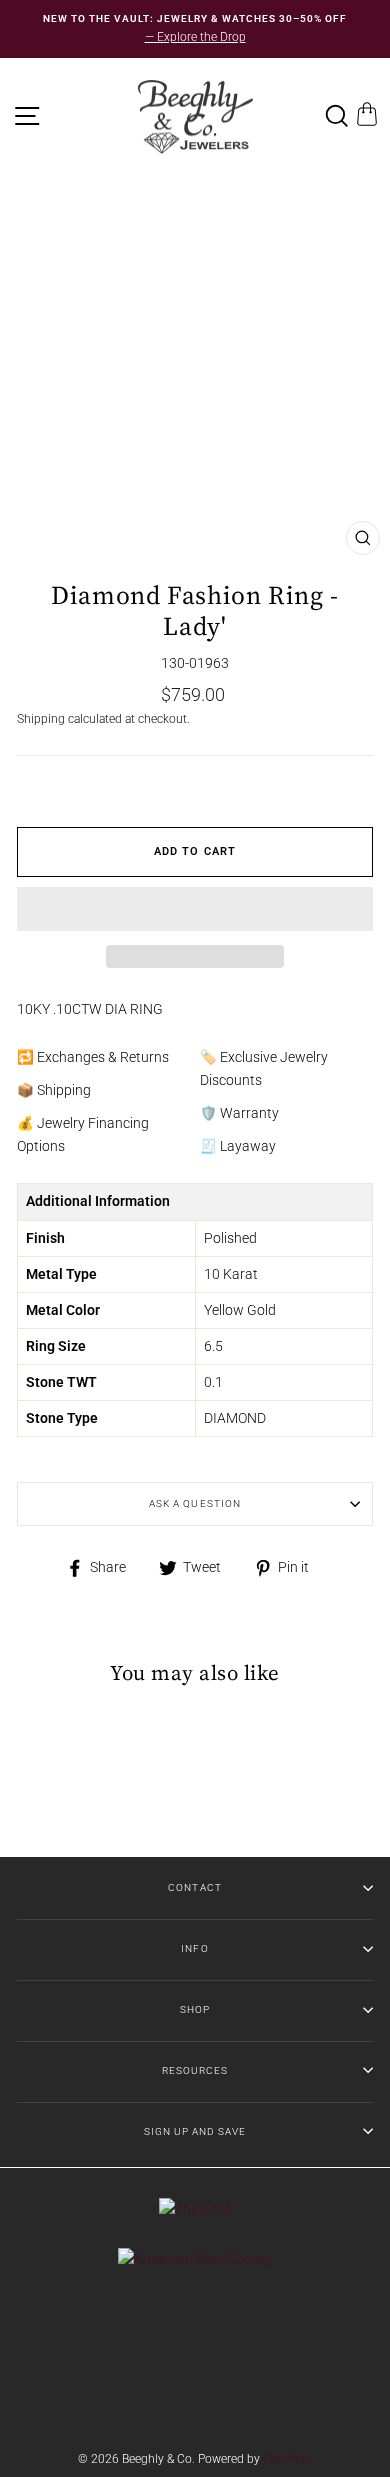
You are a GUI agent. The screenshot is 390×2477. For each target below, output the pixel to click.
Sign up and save (195, 2131)
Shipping (41, 719)
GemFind (287, 2459)
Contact (194, 1887)
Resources (195, 2070)
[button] (195, 909)
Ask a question (194, 1503)
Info (194, 1948)
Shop (195, 2009)
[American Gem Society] (195, 2259)
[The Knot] (195, 2209)
